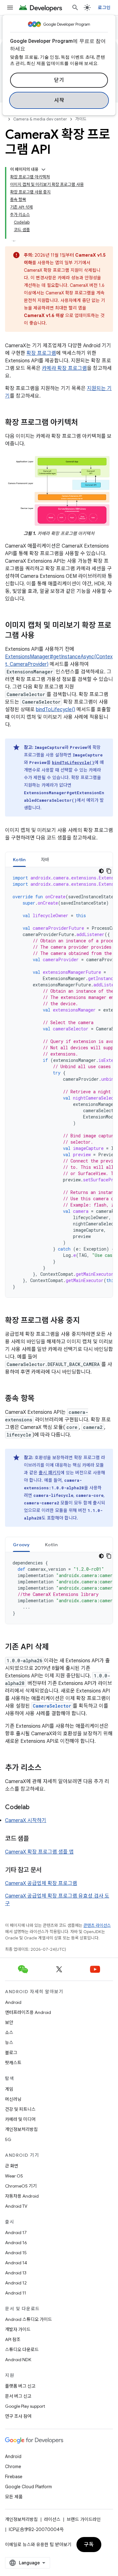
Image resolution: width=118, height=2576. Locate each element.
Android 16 (16, 2243)
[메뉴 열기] (10, 8)
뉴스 (9, 2043)
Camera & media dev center (40, 119)
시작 (59, 100)
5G (8, 2139)
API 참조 (13, 2339)
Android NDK (18, 2360)
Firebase (14, 2477)
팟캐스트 (13, 2063)
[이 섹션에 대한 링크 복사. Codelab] (36, 1808)
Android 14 (16, 2263)
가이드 (81, 119)
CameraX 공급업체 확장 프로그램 (41, 1883)
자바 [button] (45, 860)
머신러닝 (13, 2099)
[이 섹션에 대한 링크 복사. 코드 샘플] (35, 1839)
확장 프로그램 (41, 353)
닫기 (59, 80)
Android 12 (16, 2283)
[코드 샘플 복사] (109, 871)
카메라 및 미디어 (20, 2119)
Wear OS (14, 2176)
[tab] (19, 859)
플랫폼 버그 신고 (20, 2386)
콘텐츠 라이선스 (97, 1925)
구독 (89, 2545)
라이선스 (52, 2519)
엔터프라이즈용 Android (28, 2012)
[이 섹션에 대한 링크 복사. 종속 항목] (41, 1399)
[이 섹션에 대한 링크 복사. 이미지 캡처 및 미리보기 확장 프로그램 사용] (41, 636)
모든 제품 (14, 2497)
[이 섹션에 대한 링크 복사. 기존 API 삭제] (55, 1648)
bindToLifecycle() (56, 710)
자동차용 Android (22, 2196)
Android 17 (16, 2233)
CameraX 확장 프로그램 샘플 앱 (39, 1852)
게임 (9, 2089)
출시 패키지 (50, 1473)
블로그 (11, 2053)
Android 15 (16, 2253)
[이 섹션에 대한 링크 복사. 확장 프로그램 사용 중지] (86, 1321)
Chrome (13, 2467)
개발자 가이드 (18, 2329)
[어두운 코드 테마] (101, 871)
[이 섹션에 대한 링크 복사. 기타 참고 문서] (48, 1871)
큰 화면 (12, 2166)
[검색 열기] (75, 8)
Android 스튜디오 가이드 (28, 2319)
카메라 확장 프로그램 (64, 368)
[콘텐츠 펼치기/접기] (43, 170)
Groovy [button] (21, 1545)
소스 (9, 2032)
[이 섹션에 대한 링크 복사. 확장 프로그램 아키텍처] (84, 423)
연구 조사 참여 (18, 2416)
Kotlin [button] (19, 860)
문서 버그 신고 (18, 2396)
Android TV (16, 2206)
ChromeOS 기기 (21, 2186)
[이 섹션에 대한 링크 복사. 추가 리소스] (48, 1768)
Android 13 (16, 2273)
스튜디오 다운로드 (22, 2350)
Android (13, 2002)
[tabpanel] (59, 1082)
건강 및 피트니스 (20, 2109)
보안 (9, 2022)
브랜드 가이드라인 (84, 2519)
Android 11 (16, 2293)
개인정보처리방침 (21, 2129)
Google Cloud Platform (28, 2487)
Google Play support (25, 2406)
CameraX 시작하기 (26, 1820)
